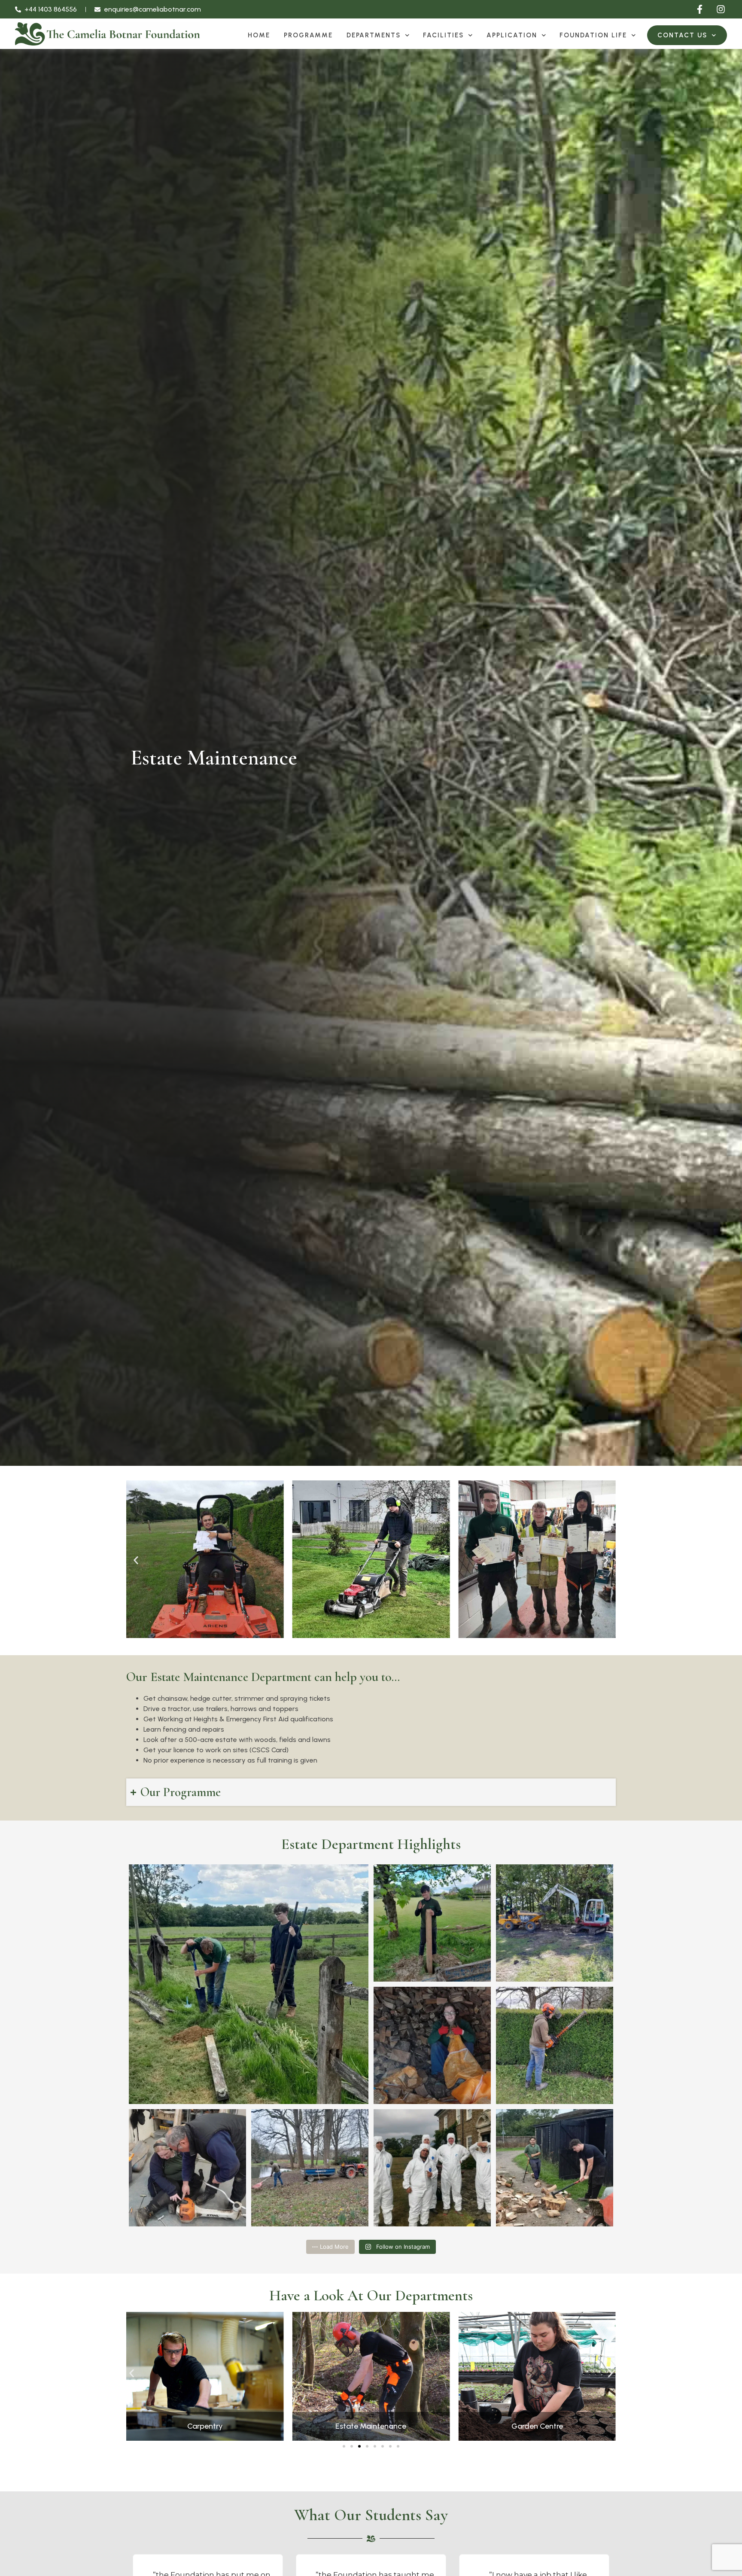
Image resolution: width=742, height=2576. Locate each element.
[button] (136, 1561)
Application (512, 35)
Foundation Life (593, 35)
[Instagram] (721, 9)
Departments (374, 35)
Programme (308, 35)
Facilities (443, 35)
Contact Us (682, 35)
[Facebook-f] (700, 9)
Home (259, 35)
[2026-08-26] (371, 2376)
